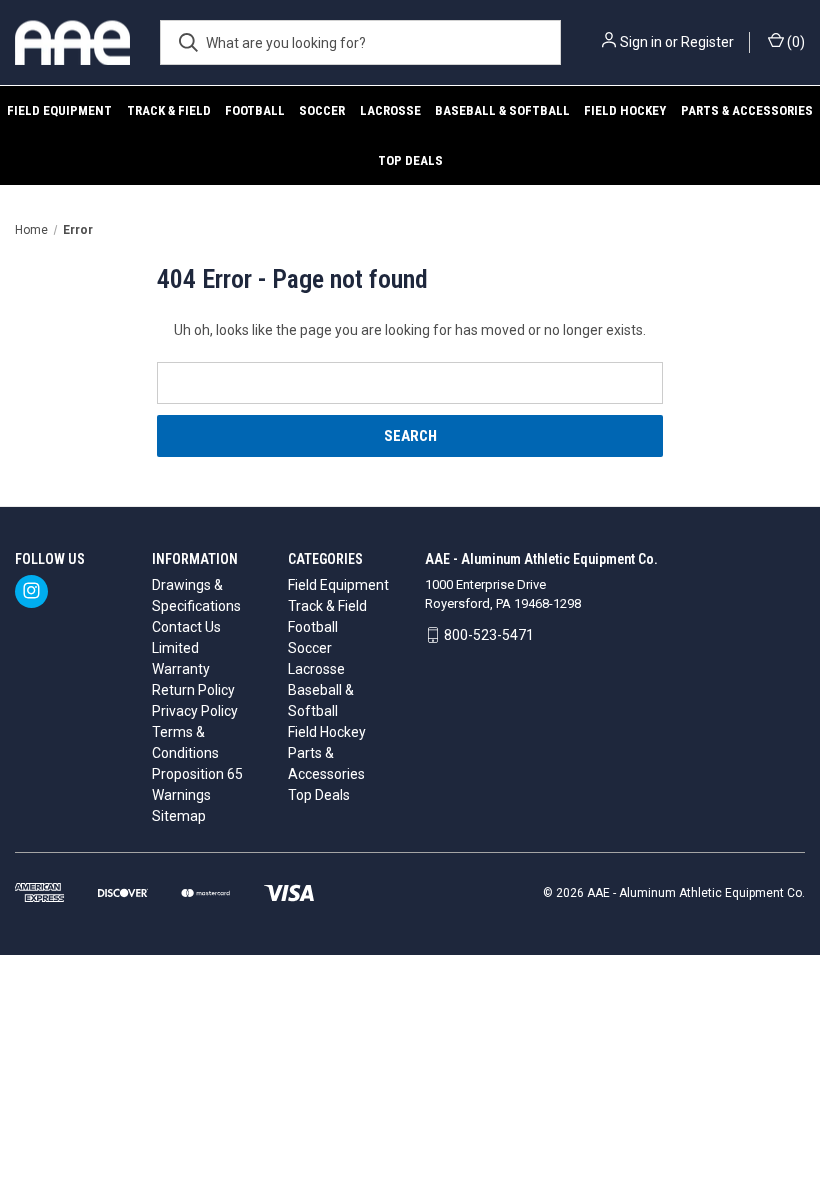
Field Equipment (59, 110)
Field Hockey (625, 110)
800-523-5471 (489, 635)
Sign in (641, 42)
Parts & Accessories (747, 110)
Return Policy (193, 690)
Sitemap (179, 816)
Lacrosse (390, 110)
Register (707, 42)
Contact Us (186, 627)
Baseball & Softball (502, 110)
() (794, 42)
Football (255, 110)
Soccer (322, 110)
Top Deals (410, 160)
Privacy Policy (195, 711)
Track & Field (169, 110)
